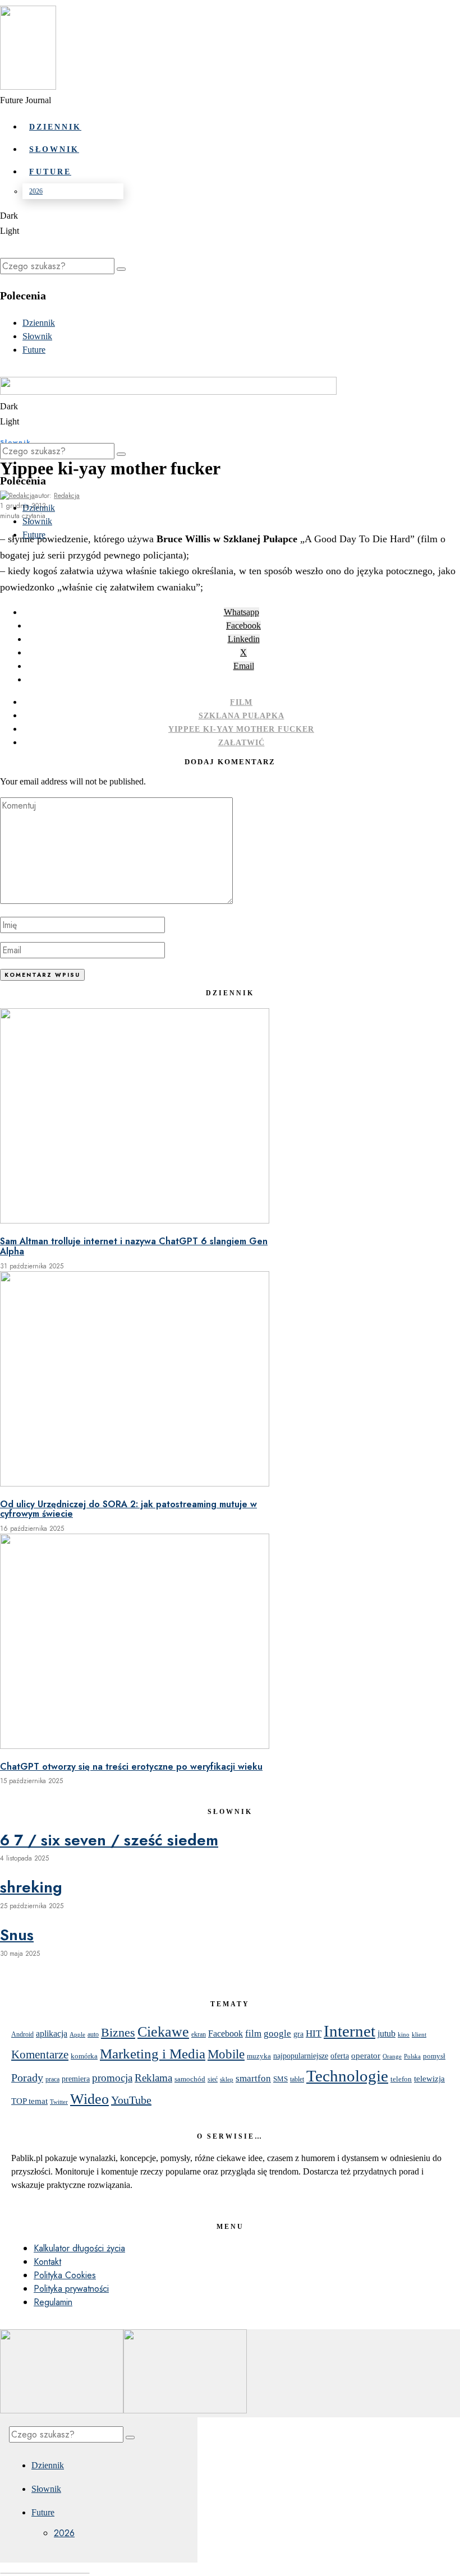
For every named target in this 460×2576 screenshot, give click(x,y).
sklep (227, 2079)
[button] (121, 269)
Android (22, 2034)
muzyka (259, 2056)
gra (298, 2034)
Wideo (89, 2099)
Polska (412, 2056)
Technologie (347, 2076)
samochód (190, 2079)
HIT (314, 2033)
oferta (340, 2056)
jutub (387, 2033)
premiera (76, 2079)
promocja (112, 2078)
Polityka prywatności (71, 2289)
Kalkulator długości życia (79, 2248)
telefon (401, 2079)
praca (52, 2079)
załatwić (242, 743)
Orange (392, 2056)
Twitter (59, 2102)
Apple (77, 2035)
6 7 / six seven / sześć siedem (109, 1840)
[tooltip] (242, 612)
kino (404, 2034)
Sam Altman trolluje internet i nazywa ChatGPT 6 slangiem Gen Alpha (134, 1246)
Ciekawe (163, 2032)
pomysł (434, 2056)
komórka (84, 2056)
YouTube (131, 2100)
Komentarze (40, 2055)
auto (93, 2034)
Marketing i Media (153, 2054)
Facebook (226, 2033)
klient (419, 2035)
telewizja (429, 2078)
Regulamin (53, 2302)
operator (366, 2056)
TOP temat (29, 2101)
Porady (27, 2078)
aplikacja (52, 2033)
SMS (280, 2079)
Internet (349, 2031)
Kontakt (47, 2262)
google (277, 2033)
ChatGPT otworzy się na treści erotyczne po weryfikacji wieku (131, 1767)
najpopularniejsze (301, 2056)
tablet (297, 2079)
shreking (31, 1887)
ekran (199, 2035)
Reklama (153, 2078)
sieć (213, 2079)
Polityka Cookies (65, 2275)
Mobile (226, 2054)
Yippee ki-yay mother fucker (241, 729)
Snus (17, 1935)
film (241, 702)
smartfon (253, 2078)
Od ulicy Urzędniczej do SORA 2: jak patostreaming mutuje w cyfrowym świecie (128, 1509)
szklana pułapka (242, 716)
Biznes (118, 2033)
